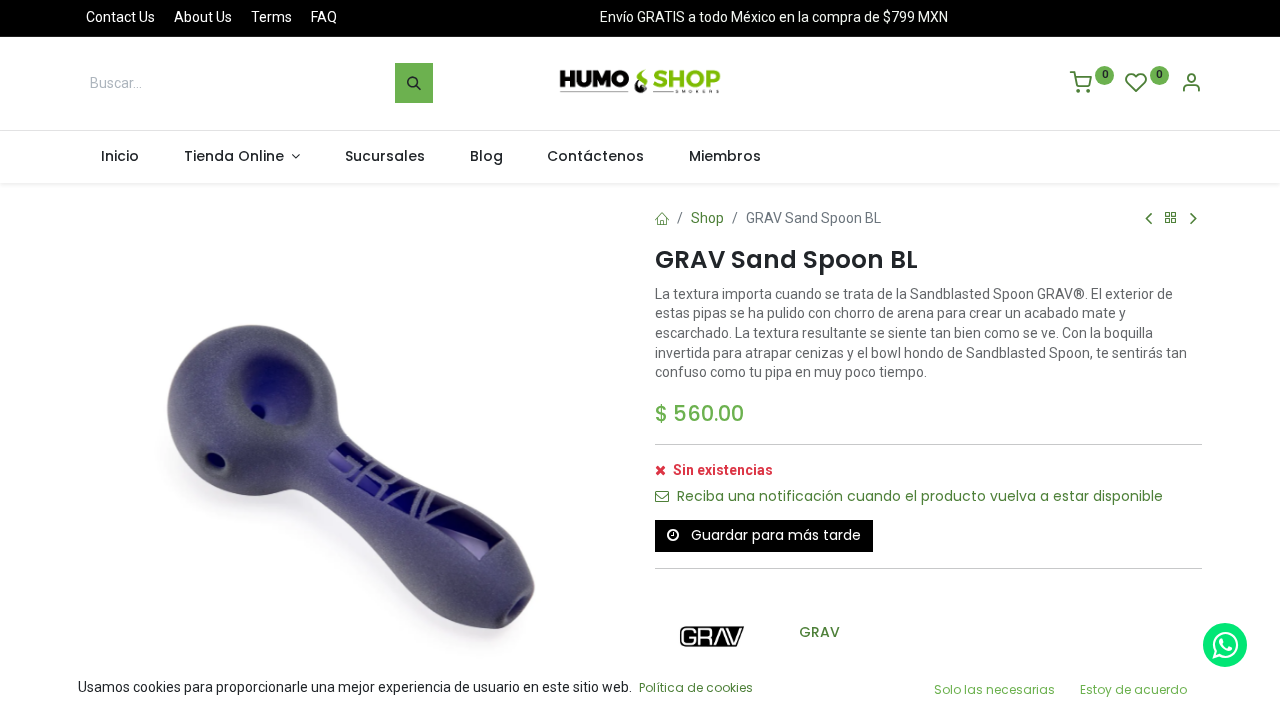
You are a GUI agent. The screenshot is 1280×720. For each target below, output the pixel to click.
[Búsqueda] (414, 83)
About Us (203, 17)
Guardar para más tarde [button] (774, 535)
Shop (707, 218)
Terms (271, 17)
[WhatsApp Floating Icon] (1225, 645)
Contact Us (120, 17)
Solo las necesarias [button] (994, 689)
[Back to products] (1171, 218)
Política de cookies (696, 687)
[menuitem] (119, 157)
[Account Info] (1191, 85)
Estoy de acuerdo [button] (1133, 689)
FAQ (324, 17)
